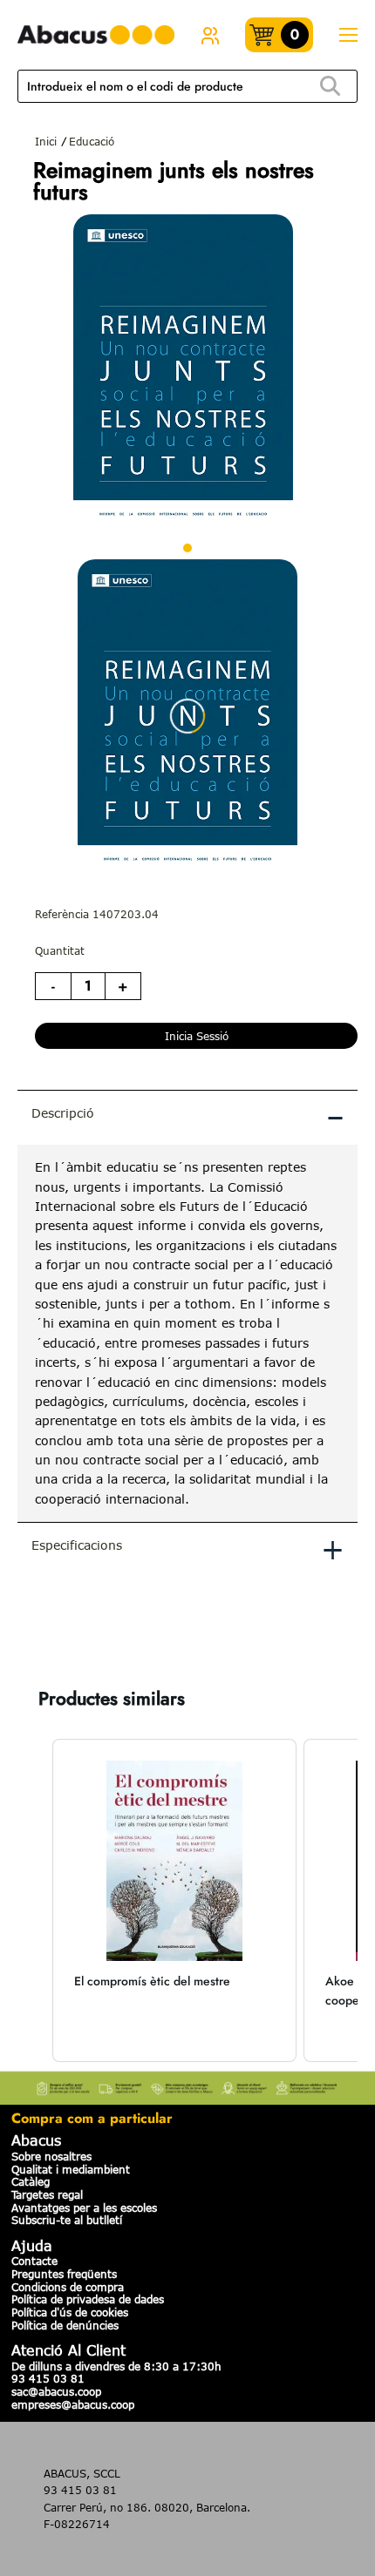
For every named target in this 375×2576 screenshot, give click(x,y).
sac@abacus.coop (56, 2391)
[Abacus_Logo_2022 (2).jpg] (96, 35)
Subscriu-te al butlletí (67, 2220)
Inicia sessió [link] (197, 1036)
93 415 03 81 (48, 2378)
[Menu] (348, 35)
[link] (210, 35)
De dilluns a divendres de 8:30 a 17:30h (116, 2366)
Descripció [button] (188, 1116)
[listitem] (174, 1900)
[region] (187, 1333)
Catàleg (31, 2181)
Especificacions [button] (188, 1548)
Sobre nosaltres (51, 2156)
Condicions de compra (68, 2287)
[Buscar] (330, 87)
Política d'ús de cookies (70, 2312)
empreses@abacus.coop (73, 2404)
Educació (92, 141)
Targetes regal (47, 2194)
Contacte (34, 2261)
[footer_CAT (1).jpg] (187, 2085)
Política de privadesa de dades (88, 2299)
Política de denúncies (65, 2325)
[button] (35, 1900)
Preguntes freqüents (64, 2274)
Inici (46, 141)
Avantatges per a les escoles (84, 2208)
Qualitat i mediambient (71, 2169)
